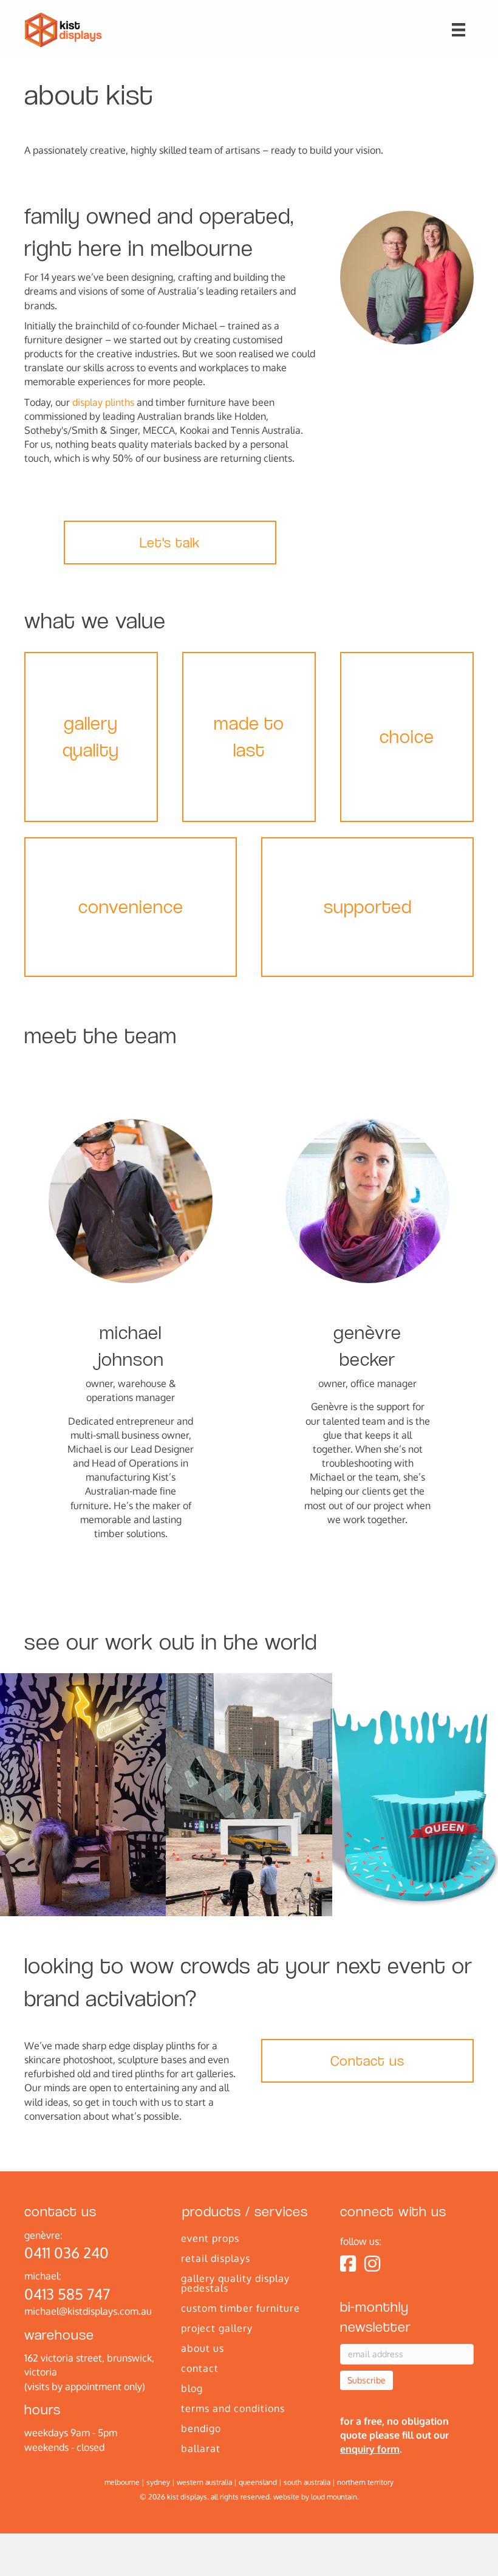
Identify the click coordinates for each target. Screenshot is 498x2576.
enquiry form (370, 2449)
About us (203, 2348)
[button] (170, 543)
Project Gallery (217, 2328)
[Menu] (459, 30)
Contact (200, 2368)
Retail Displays (216, 2258)
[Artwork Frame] (249, 1795)
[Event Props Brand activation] (415, 1795)
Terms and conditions (233, 2408)
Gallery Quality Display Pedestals (235, 2283)
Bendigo (201, 2428)
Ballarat (201, 2448)
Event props (210, 2238)
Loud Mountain (334, 2497)
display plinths (103, 402)
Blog (192, 2388)
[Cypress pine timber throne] (83, 1795)
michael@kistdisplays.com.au (88, 2311)
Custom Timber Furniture (240, 2308)
